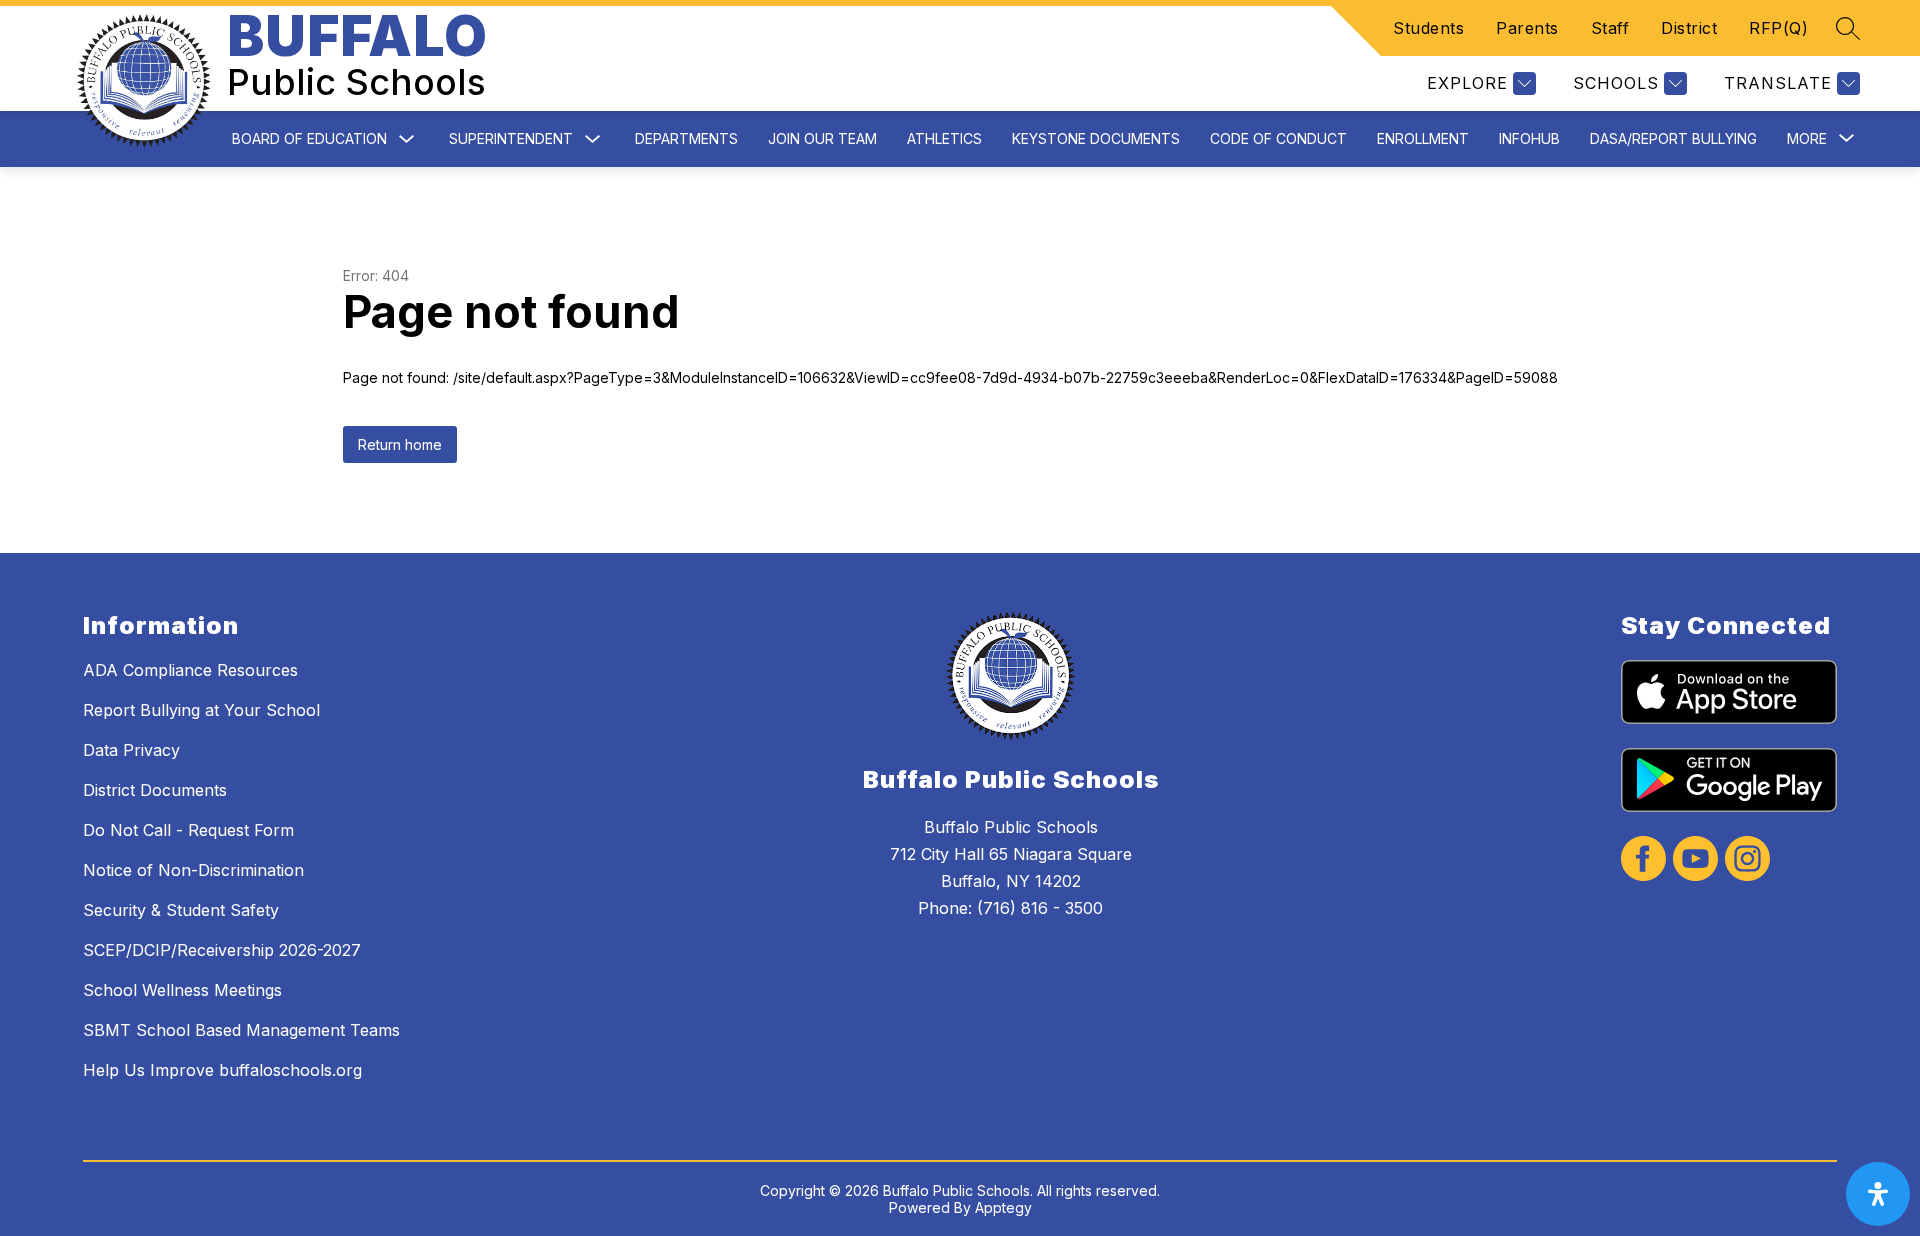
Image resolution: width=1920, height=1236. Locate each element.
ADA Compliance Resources (190, 670)
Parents (1527, 28)
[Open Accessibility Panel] (1878, 1194)
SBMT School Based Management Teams (241, 1030)
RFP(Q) (1778, 28)
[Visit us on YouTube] (1695, 860)
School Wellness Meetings (182, 990)
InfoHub (1529, 138)
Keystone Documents (1096, 138)
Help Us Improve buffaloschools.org (222, 1070)
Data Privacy (131, 750)
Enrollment (1423, 138)
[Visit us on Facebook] (1643, 860)
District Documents (155, 790)
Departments (686, 138)
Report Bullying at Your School (201, 710)
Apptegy (1003, 1207)
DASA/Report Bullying (1673, 138)
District (1689, 28)
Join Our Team (822, 138)
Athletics (944, 138)
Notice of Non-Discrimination (193, 870)
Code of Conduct (1278, 138)
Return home (400, 444)
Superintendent (511, 138)
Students (1428, 28)
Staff (1610, 28)
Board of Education (309, 138)
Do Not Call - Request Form (188, 830)
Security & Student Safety (181, 910)
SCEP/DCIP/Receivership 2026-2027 (222, 950)
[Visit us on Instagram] (1747, 860)
